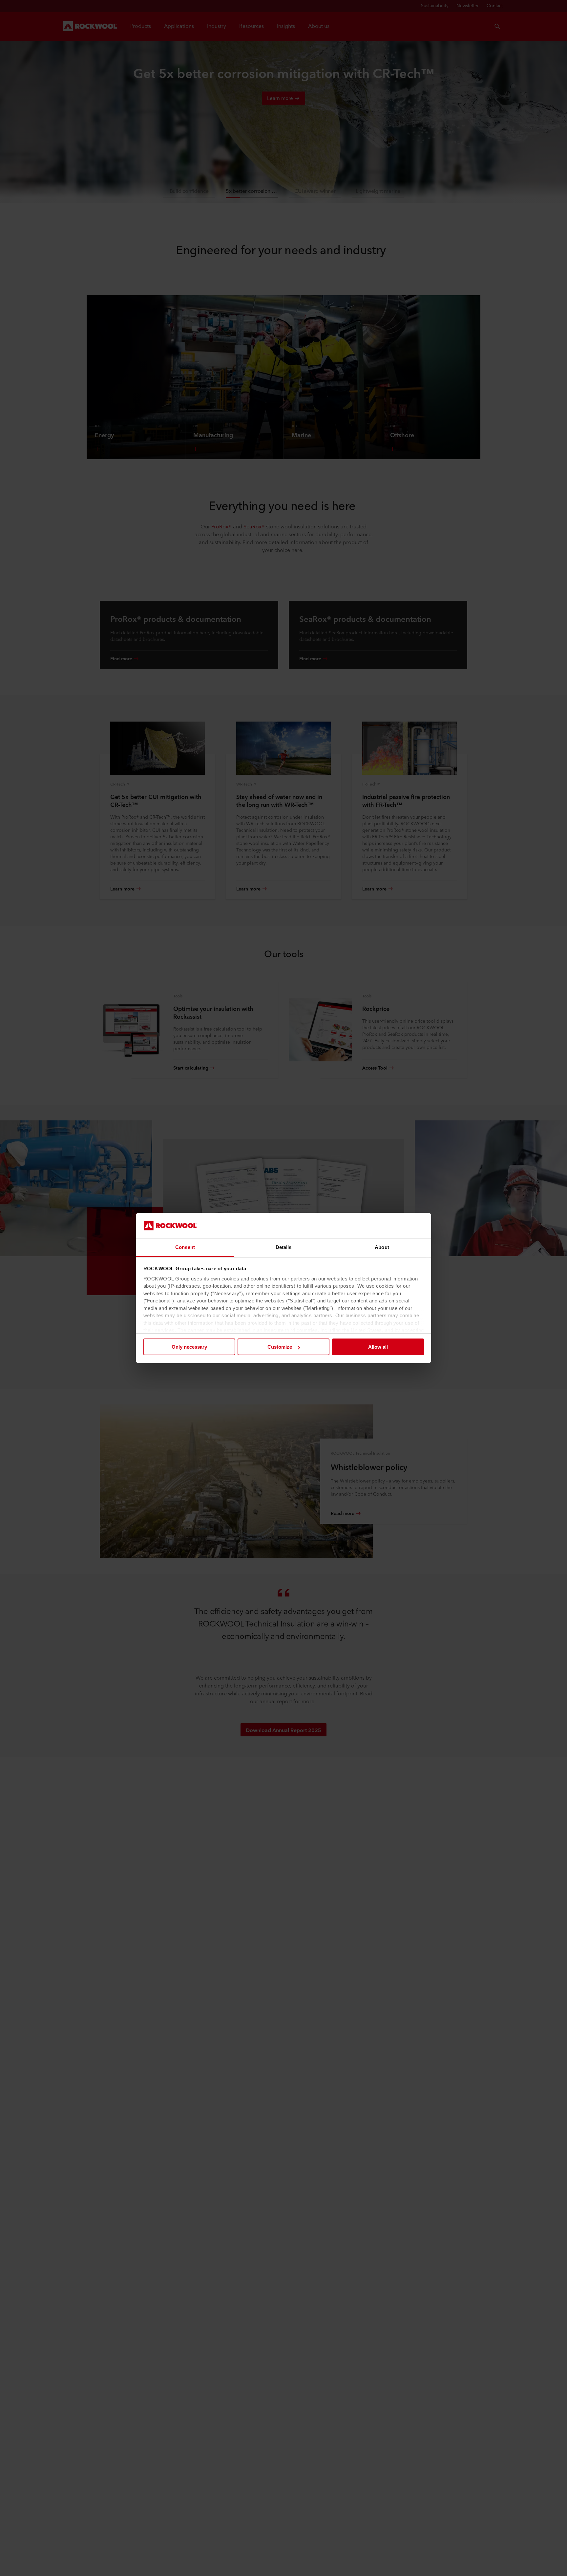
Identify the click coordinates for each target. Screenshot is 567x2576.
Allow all (378, 1347)
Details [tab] (284, 1247)
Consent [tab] (185, 1247)
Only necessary (189, 1347)
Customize (280, 1347)
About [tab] (382, 1247)
